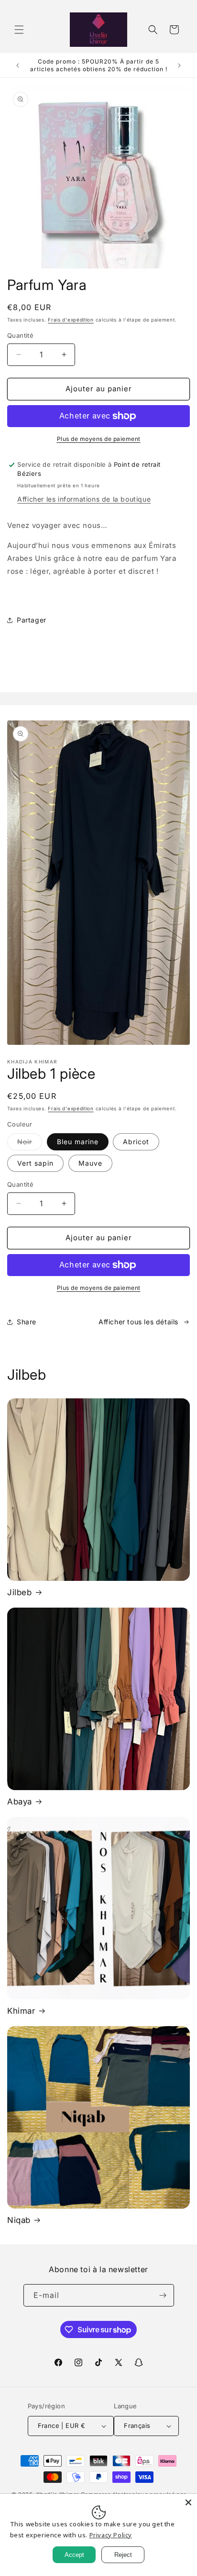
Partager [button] (32, 620)
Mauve (90, 1163)
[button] (19, 30)
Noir (30, 1144)
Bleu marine (78, 1142)
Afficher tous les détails (138, 1322)
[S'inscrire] (163, 2295)
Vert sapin (35, 1163)
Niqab (19, 2220)
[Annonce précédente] (18, 65)
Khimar (21, 2011)
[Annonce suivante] (179, 65)
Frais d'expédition (71, 320)
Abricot (136, 1142)
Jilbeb (20, 1592)
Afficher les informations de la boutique (84, 499)
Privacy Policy (111, 2535)
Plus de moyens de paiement (99, 439)
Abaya (20, 1802)
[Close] (188, 2502)
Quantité (20, 335)
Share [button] (27, 1322)
